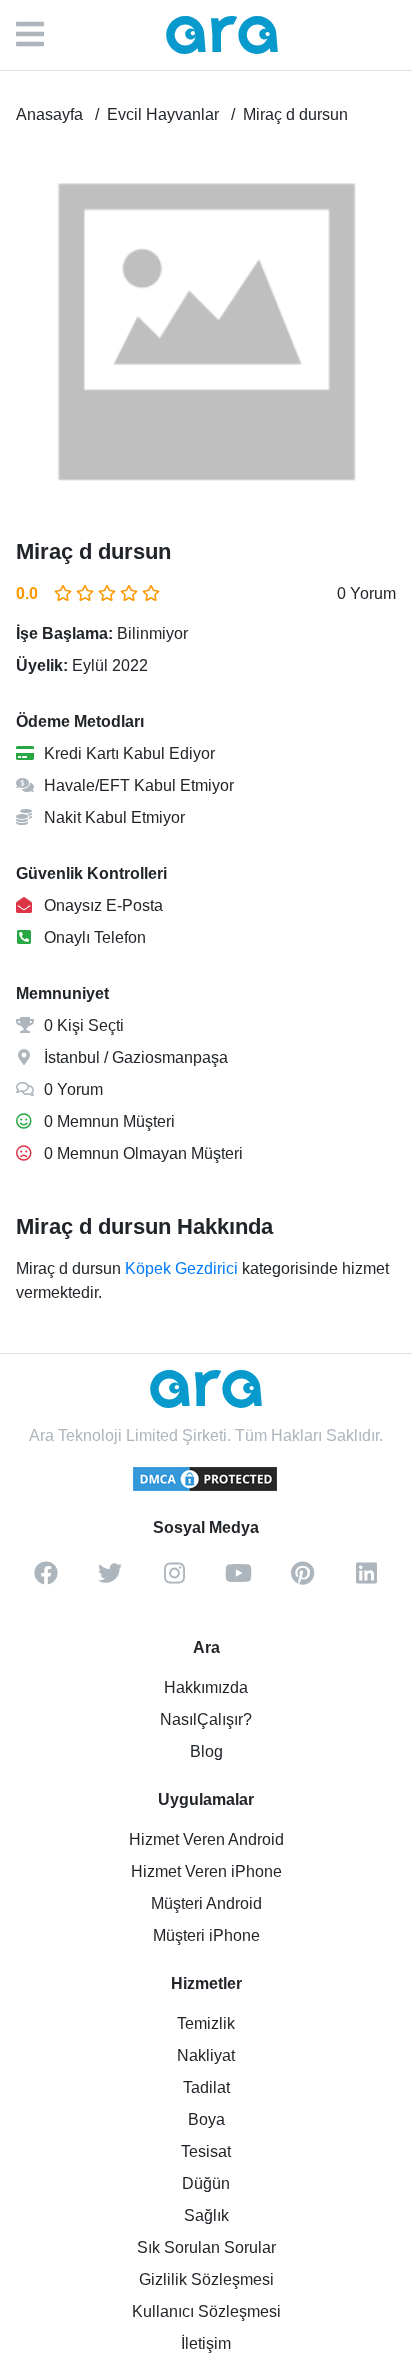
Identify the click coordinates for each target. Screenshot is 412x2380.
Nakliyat (206, 2055)
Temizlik (206, 2023)
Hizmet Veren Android (206, 1839)
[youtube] (238, 1580)
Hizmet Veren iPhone (206, 1871)
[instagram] (174, 1580)
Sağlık (206, 2215)
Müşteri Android (206, 1903)
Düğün (206, 2183)
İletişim (206, 2343)
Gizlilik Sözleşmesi (206, 2279)
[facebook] (46, 1580)
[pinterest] (302, 1580)
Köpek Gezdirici (181, 1268)
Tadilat (206, 2087)
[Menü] (40, 35)
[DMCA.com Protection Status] (206, 1488)
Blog (206, 1751)
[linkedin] (366, 1580)
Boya (206, 2119)
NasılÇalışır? (206, 1719)
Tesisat (206, 2151)
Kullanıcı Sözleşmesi (206, 2311)
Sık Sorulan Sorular (206, 2247)
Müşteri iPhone (206, 1935)
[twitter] (110, 1580)
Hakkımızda (206, 1687)
